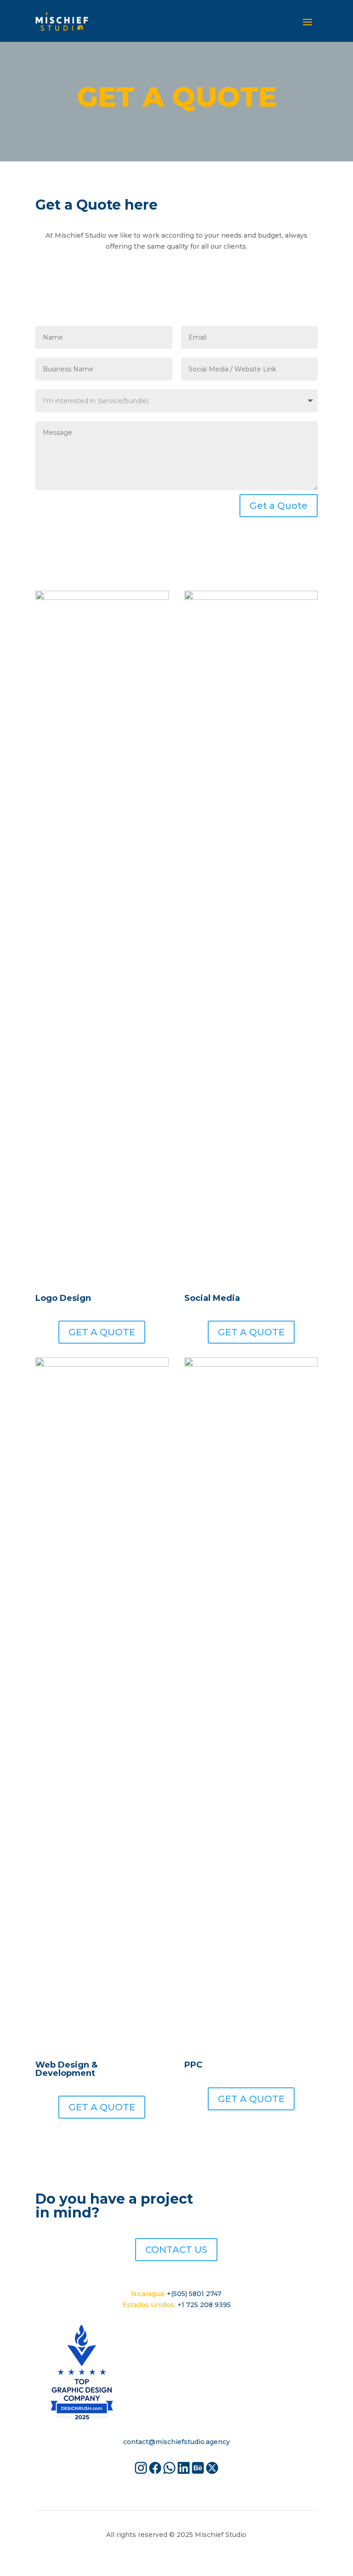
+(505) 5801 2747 (194, 2294)
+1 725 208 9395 (204, 2305)
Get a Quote (279, 506)
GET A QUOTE (102, 1332)
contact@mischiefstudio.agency (176, 2442)
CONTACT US (176, 2250)
